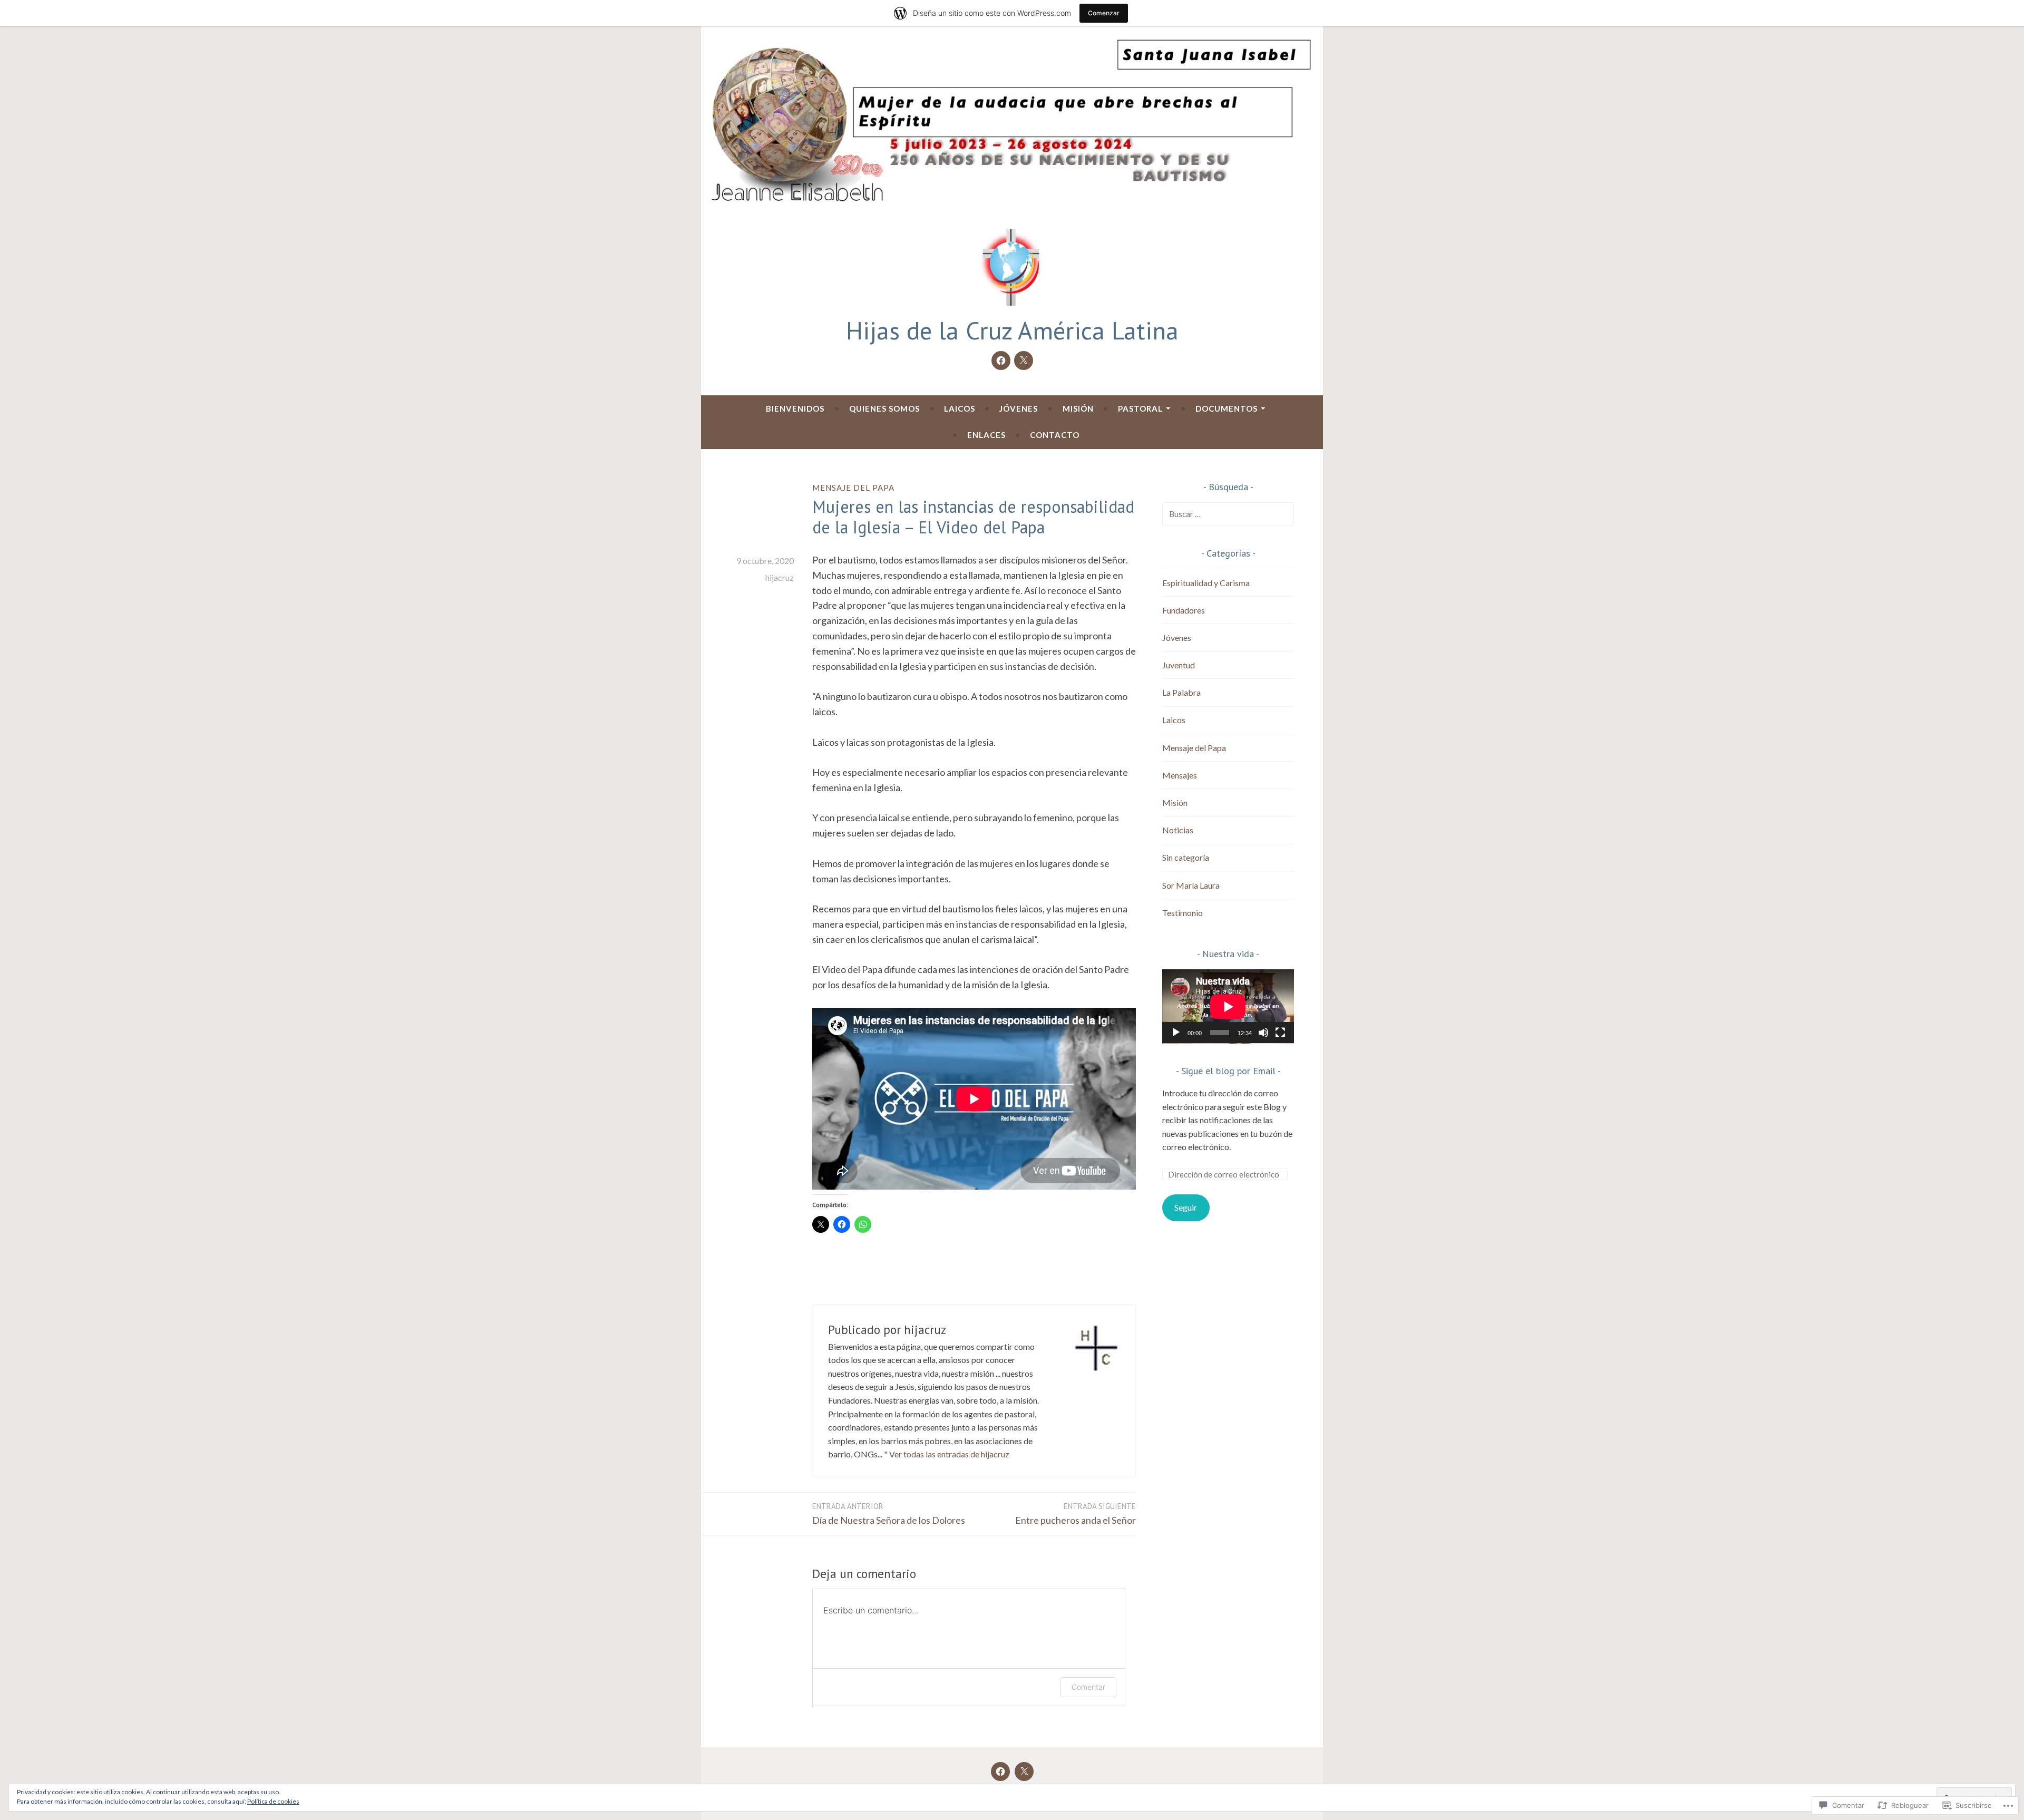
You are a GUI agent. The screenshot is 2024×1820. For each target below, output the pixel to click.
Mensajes (1180, 775)
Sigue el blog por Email (1228, 1071)
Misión (1078, 408)
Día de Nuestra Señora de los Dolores (889, 1514)
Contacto (1055, 435)
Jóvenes (1019, 408)
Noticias (1178, 830)
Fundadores (1184, 610)
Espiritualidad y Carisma (1206, 583)
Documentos (1227, 408)
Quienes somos (884, 408)
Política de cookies (273, 1801)
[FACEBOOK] (1000, 1772)
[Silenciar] (1263, 1033)
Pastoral (1140, 408)
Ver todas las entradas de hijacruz (949, 1454)
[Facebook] (1001, 361)
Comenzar (1104, 13)
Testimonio (1183, 913)
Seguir (1186, 1207)
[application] (1228, 1006)
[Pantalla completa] (1280, 1033)
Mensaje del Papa (853, 488)
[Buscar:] (1228, 514)
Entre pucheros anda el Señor (1076, 1514)
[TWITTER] (1024, 1772)
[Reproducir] (1176, 1033)
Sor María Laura (1191, 885)
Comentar (1088, 1687)
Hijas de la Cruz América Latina (1012, 330)
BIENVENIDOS (795, 408)
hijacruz (780, 577)
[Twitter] (1024, 361)
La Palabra (1181, 692)
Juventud (1179, 665)
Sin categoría (1186, 857)
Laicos (960, 408)
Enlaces (986, 435)
